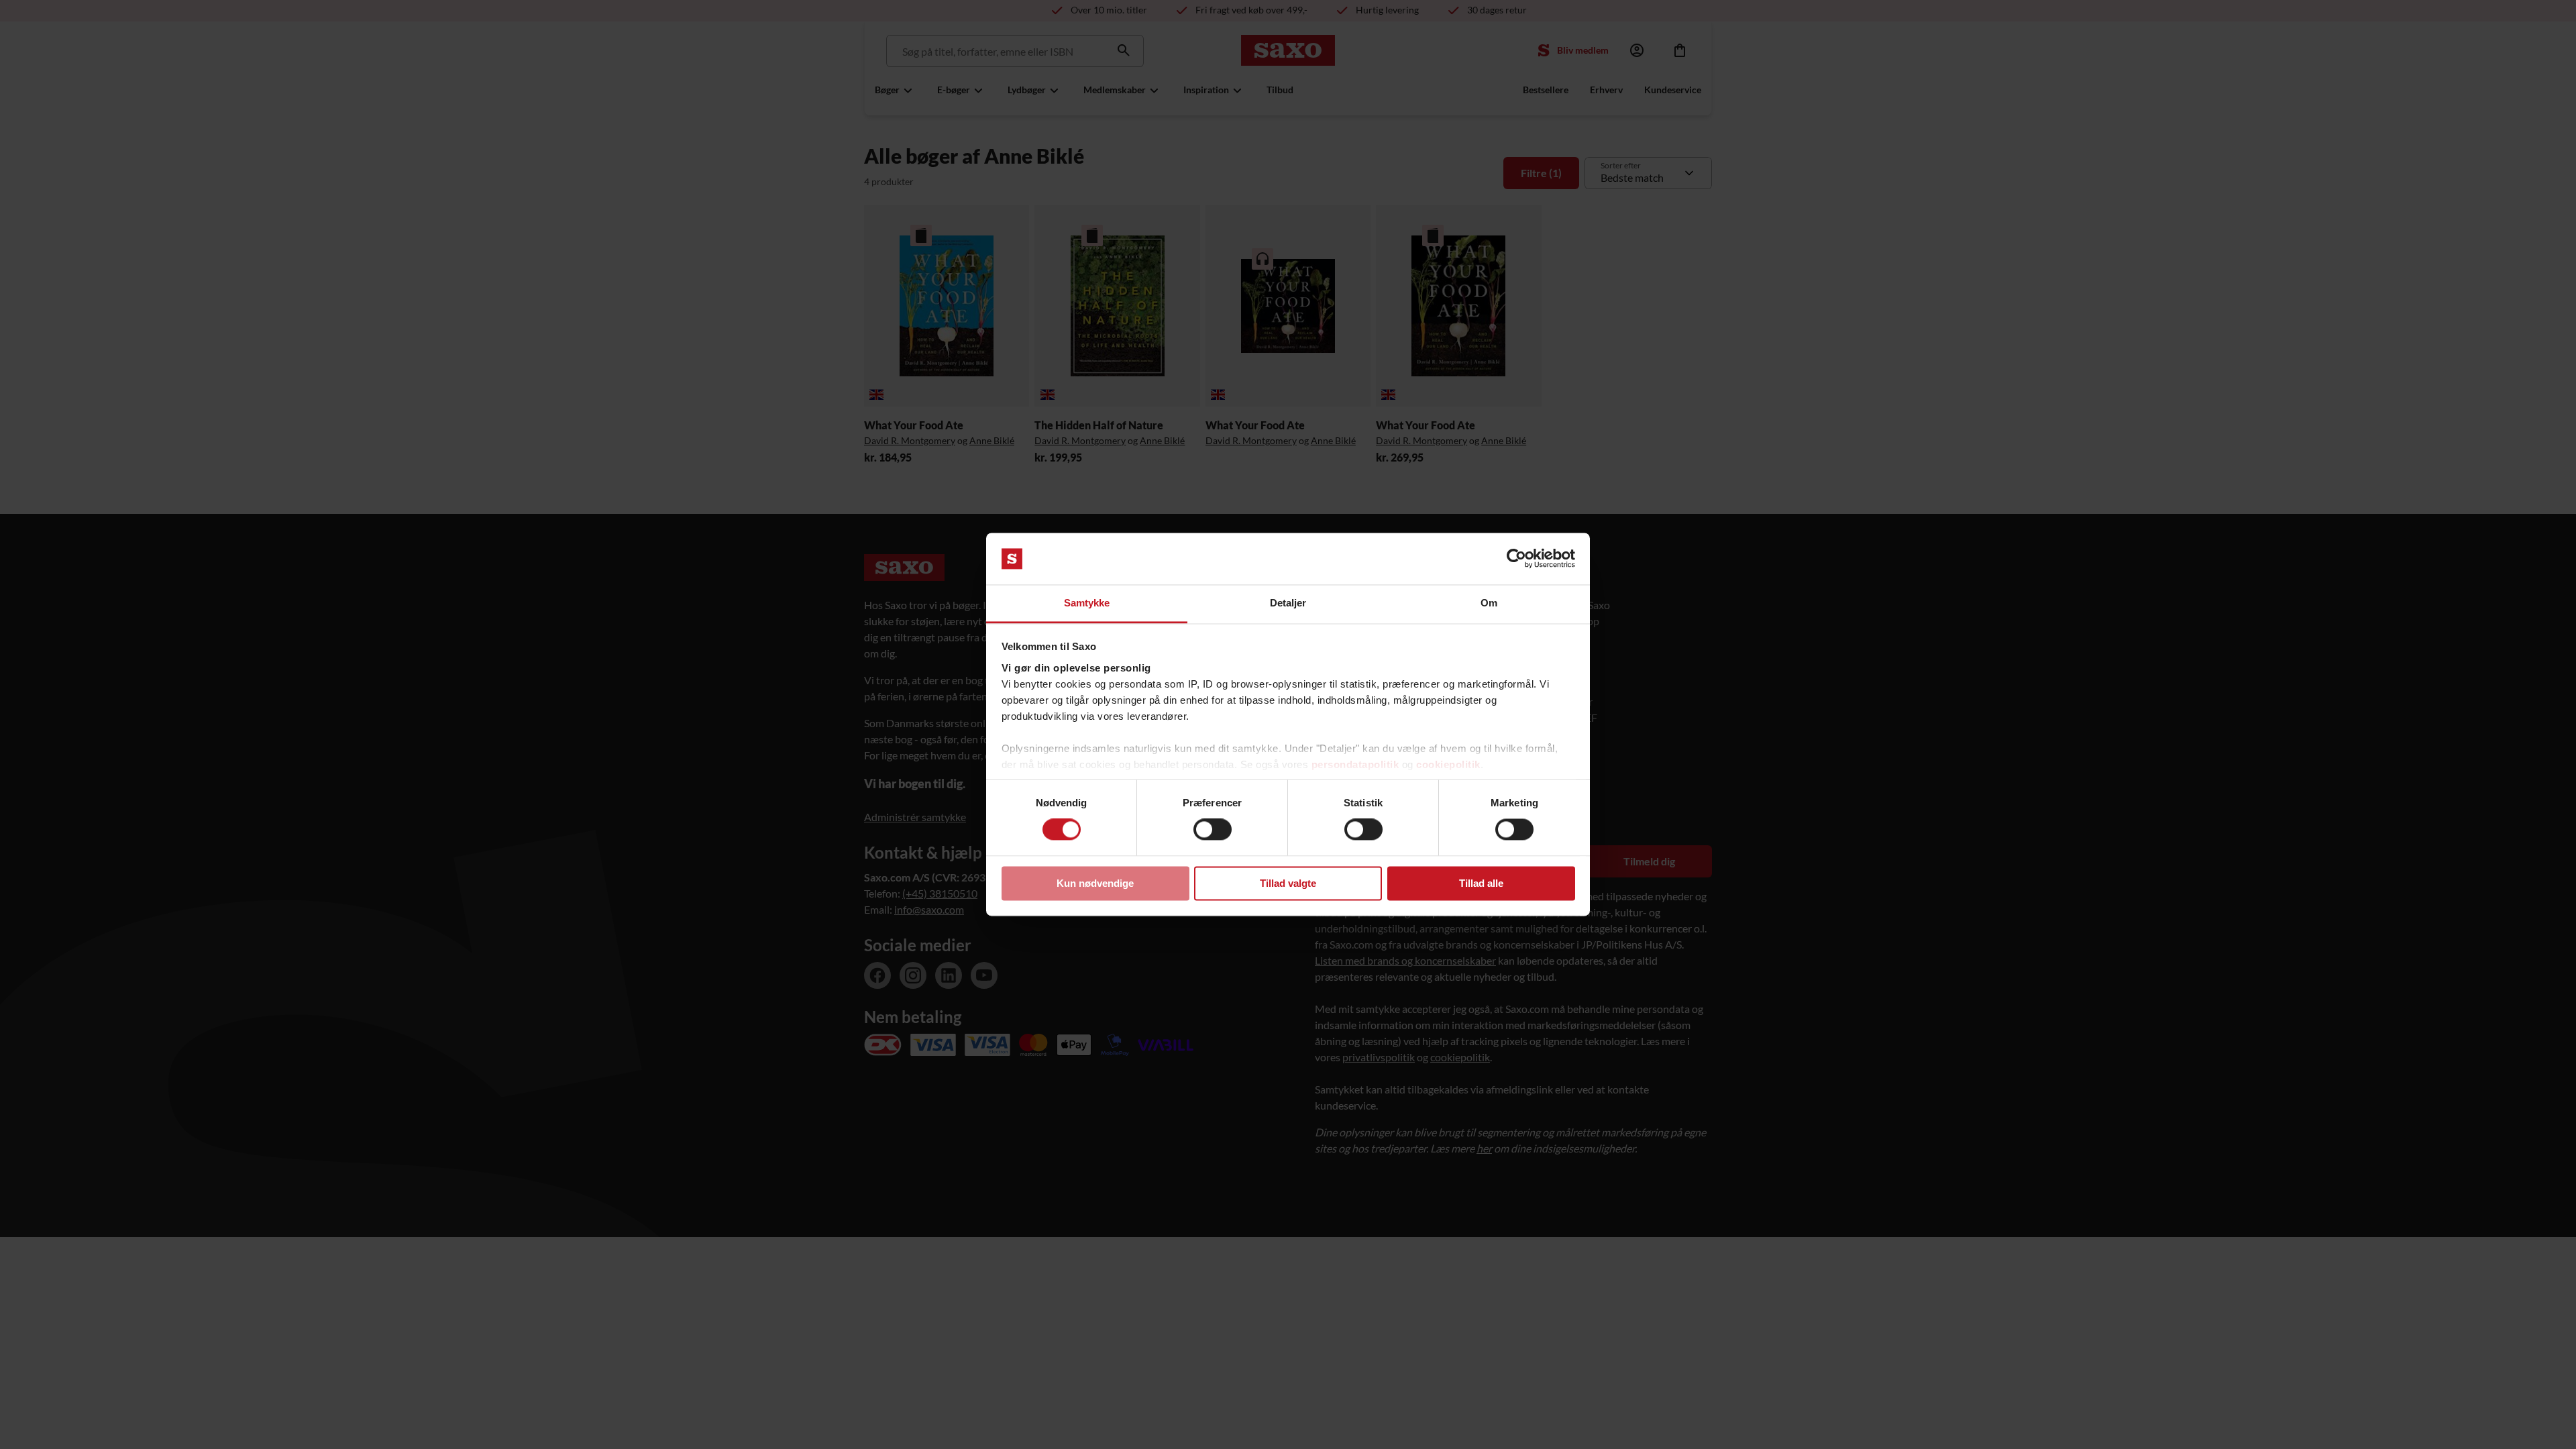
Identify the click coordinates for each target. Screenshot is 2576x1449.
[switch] (1213, 830)
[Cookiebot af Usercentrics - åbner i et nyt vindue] (1516, 559)
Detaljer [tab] (1288, 603)
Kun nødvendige (1095, 883)
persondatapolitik (1355, 764)
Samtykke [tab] (1087, 603)
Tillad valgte (1288, 883)
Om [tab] (1489, 603)
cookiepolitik (1448, 764)
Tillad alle (1481, 883)
